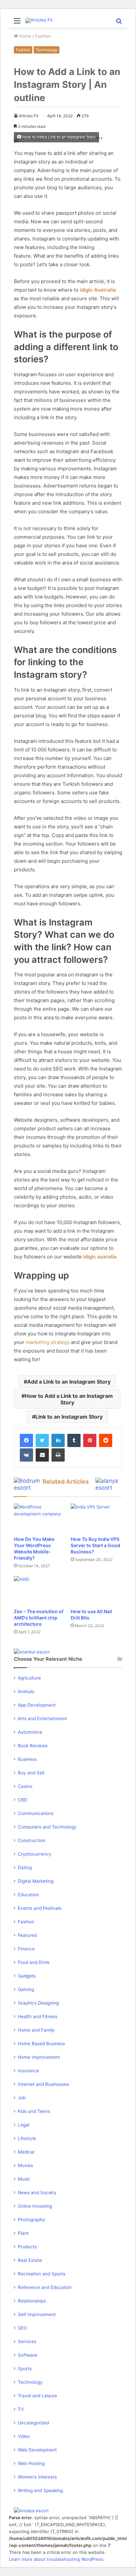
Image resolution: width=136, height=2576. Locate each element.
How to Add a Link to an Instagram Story (69, 1399)
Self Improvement (37, 2314)
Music (24, 2179)
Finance (26, 1949)
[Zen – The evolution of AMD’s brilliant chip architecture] (40, 1590)
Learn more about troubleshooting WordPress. (57, 2559)
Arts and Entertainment (42, 1719)
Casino (25, 1786)
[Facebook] (26, 1440)
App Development (37, 1705)
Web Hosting (31, 2463)
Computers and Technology (47, 1827)
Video (24, 2436)
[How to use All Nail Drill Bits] (96, 1590)
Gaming (26, 1989)
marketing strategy (48, 1342)
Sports (25, 2369)
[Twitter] (42, 1440)
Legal (24, 2125)
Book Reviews (33, 1746)
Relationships (32, 2301)
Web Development (37, 2450)
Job (22, 2098)
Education (28, 1895)
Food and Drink (34, 1962)
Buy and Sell (31, 1773)
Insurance (28, 2071)
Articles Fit (29, 116)
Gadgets (27, 1976)
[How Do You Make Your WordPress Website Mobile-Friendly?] (40, 1518)
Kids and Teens (34, 2111)
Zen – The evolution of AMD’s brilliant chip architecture (39, 1618)
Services (27, 2341)
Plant (23, 2233)
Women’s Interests (37, 2477)
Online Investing (35, 2206)
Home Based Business (41, 2044)
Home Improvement (39, 2057)
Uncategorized (33, 2423)
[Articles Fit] (39, 20)
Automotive (30, 1732)
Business (27, 1759)
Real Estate (30, 2260)
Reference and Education (45, 2287)
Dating (25, 1868)
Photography (32, 2220)
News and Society (37, 2193)
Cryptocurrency (35, 1854)
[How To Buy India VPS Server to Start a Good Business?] (96, 1518)
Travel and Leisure (37, 2396)
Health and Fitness (38, 2016)
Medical (26, 2152)
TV (21, 2409)
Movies (25, 2165)
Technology (47, 50)
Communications (36, 1813)
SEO (22, 2328)
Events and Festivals (40, 1908)
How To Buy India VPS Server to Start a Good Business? (95, 1545)
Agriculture (29, 1678)
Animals (26, 1691)
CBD (23, 1800)
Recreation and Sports (42, 2274)
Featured (27, 1935)
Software (28, 2355)
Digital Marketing (36, 1881)
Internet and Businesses (43, 2084)
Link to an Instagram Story (69, 1417)
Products (27, 2247)
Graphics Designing (38, 2003)
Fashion (43, 36)
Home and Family (36, 2030)
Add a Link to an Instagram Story (69, 1382)
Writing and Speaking (40, 2490)
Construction (32, 1840)
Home (25, 36)
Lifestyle (27, 2138)
